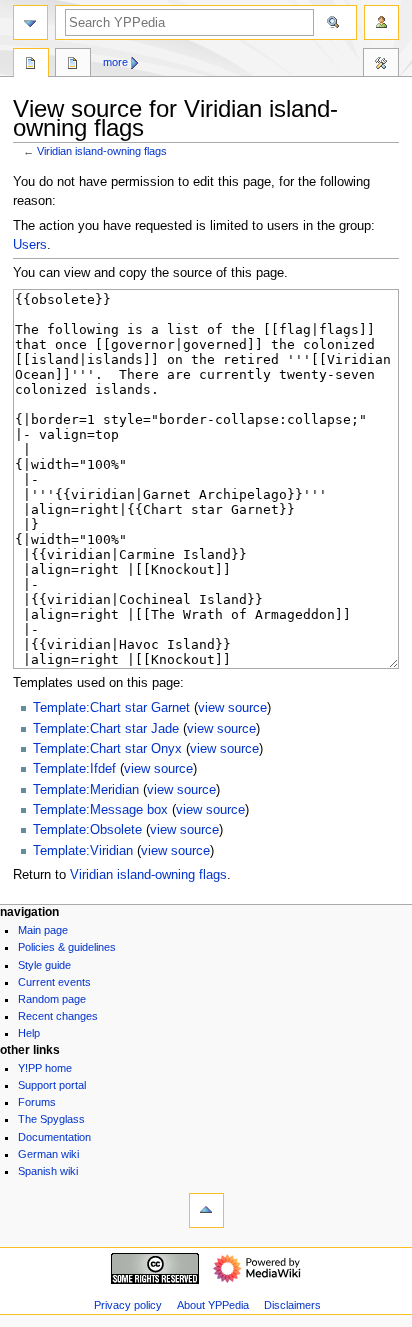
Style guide (44, 965)
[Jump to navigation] (30, 22)
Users (30, 245)
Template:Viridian (83, 851)
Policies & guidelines (67, 947)
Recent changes (58, 1016)
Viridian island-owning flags (102, 151)
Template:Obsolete (87, 830)
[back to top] (206, 1210)
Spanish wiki (48, 1171)
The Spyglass (51, 1119)
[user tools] (381, 22)
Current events (54, 982)
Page (31, 65)
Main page (43, 930)
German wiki (48, 1154)
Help (29, 1033)
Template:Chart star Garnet (111, 708)
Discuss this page (73, 65)
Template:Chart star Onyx (107, 749)
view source (232, 708)
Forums (37, 1102)
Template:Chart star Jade (106, 729)
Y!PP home (45, 1068)
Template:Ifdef (74, 769)
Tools (381, 65)
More (115, 62)
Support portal (52, 1085)
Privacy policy (128, 1305)
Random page (52, 999)
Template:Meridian (86, 790)
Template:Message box (100, 810)
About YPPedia (213, 1305)
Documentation (54, 1137)
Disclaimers (292, 1305)
